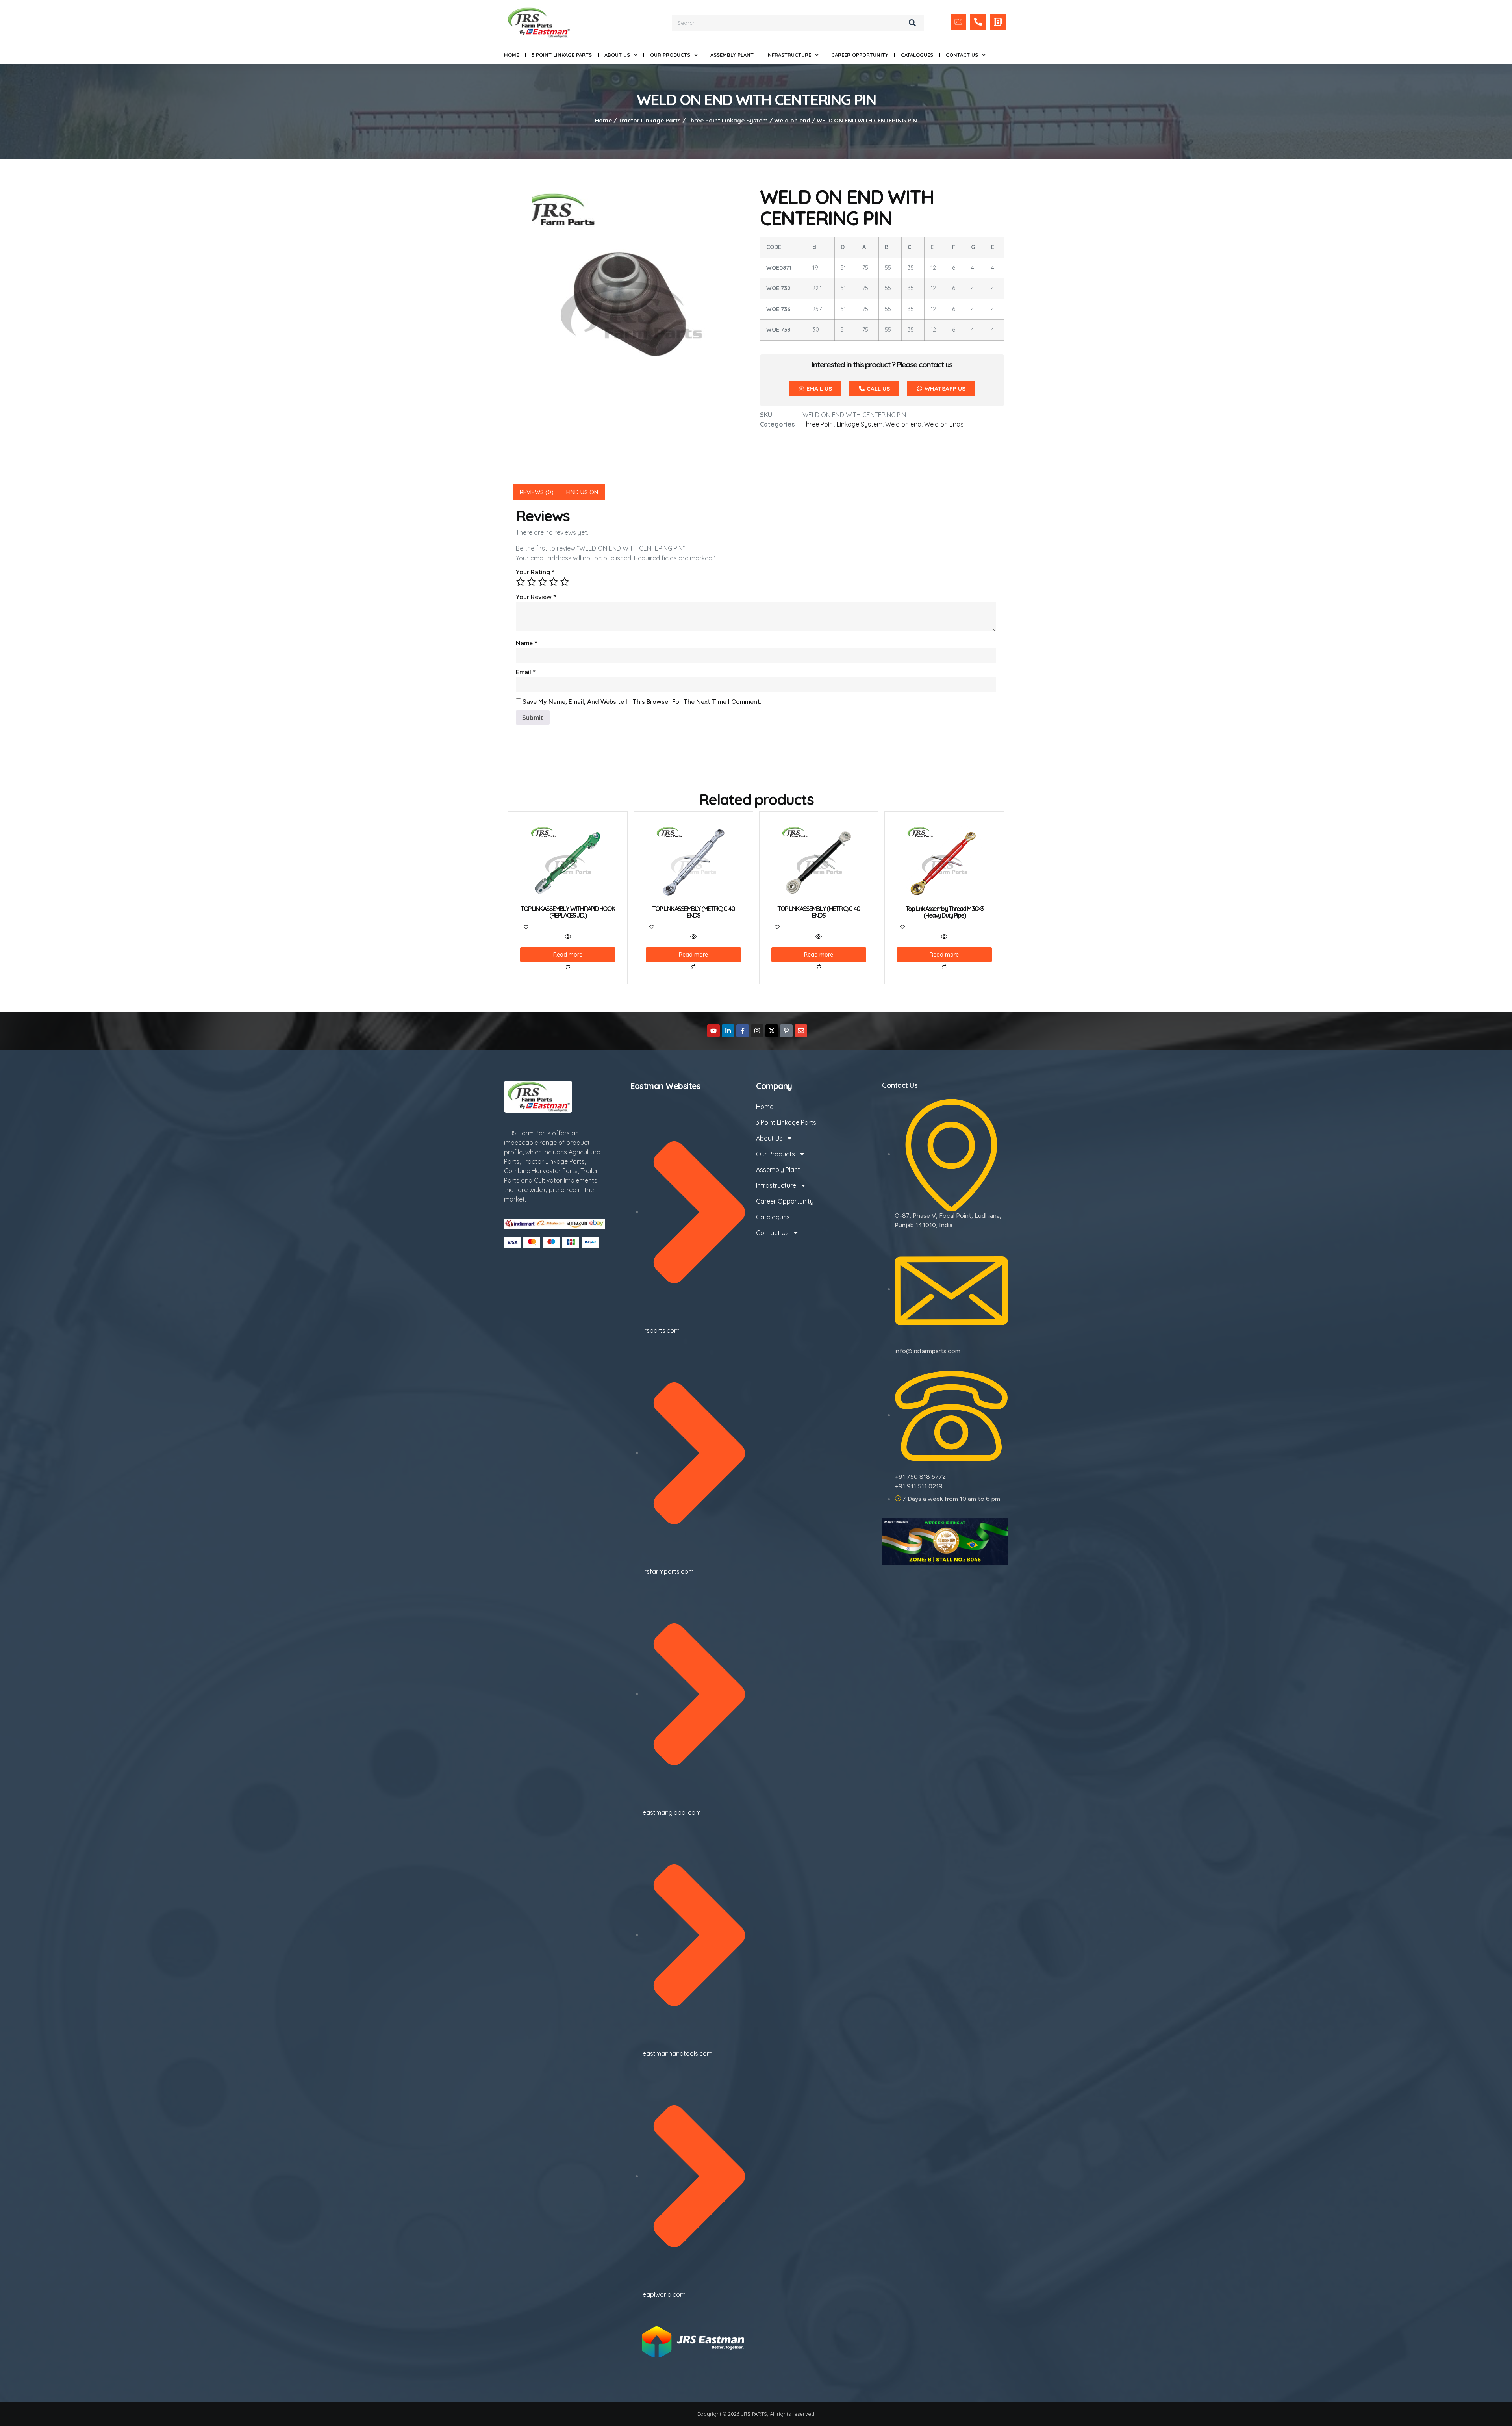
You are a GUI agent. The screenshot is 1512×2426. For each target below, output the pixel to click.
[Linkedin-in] (728, 1031)
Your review (536, 597)
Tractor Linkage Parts (649, 120)
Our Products (670, 55)
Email (526, 672)
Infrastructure (789, 55)
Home (511, 55)
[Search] (912, 23)
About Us (617, 55)
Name (527, 643)
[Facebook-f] (743, 1031)
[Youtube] (713, 1031)
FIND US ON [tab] (582, 492)
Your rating (535, 572)
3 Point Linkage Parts (562, 55)
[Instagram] (757, 1031)
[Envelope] (801, 1031)
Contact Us (962, 55)
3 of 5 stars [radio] (543, 582)
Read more (568, 955)
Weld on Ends (944, 424)
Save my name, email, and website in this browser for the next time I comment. (642, 702)
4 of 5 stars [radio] (554, 582)
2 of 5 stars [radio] (532, 582)
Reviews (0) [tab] (537, 492)
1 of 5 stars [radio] (521, 582)
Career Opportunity (860, 55)
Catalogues (917, 55)
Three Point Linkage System (727, 120)
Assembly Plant (732, 55)
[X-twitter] (772, 1031)
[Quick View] (568, 937)
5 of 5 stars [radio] (565, 582)
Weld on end (792, 120)
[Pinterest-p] (786, 1031)
